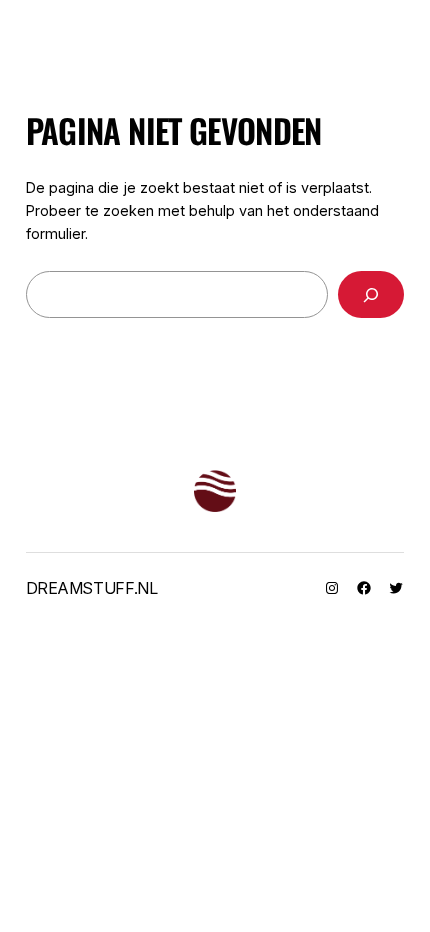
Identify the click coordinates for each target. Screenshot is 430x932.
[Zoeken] (371, 294)
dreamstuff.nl (92, 588)
